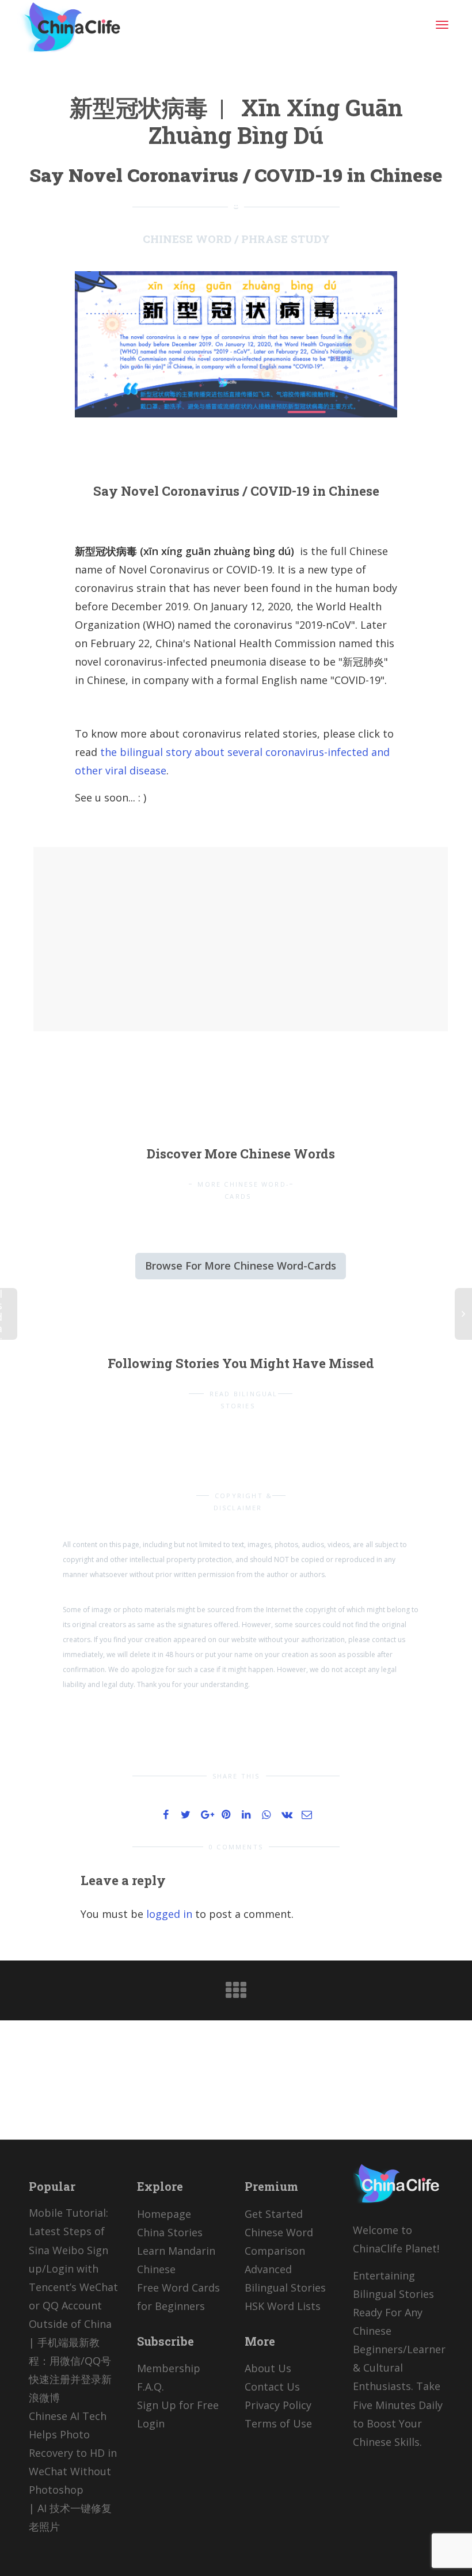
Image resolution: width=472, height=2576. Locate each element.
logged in (169, 1914)
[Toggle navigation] (442, 25)
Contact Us (272, 2387)
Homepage (164, 2214)
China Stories (170, 2232)
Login (151, 2423)
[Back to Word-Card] (236, 1994)
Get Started (274, 2214)
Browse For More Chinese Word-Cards (241, 1266)
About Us (268, 2368)
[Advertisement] (148, 936)
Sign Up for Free (178, 2405)
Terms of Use (278, 2423)
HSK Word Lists (283, 2306)
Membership (169, 2368)
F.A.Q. (151, 2387)
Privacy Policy (278, 2405)
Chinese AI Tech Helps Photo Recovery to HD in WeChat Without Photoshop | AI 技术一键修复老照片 (73, 2471)
